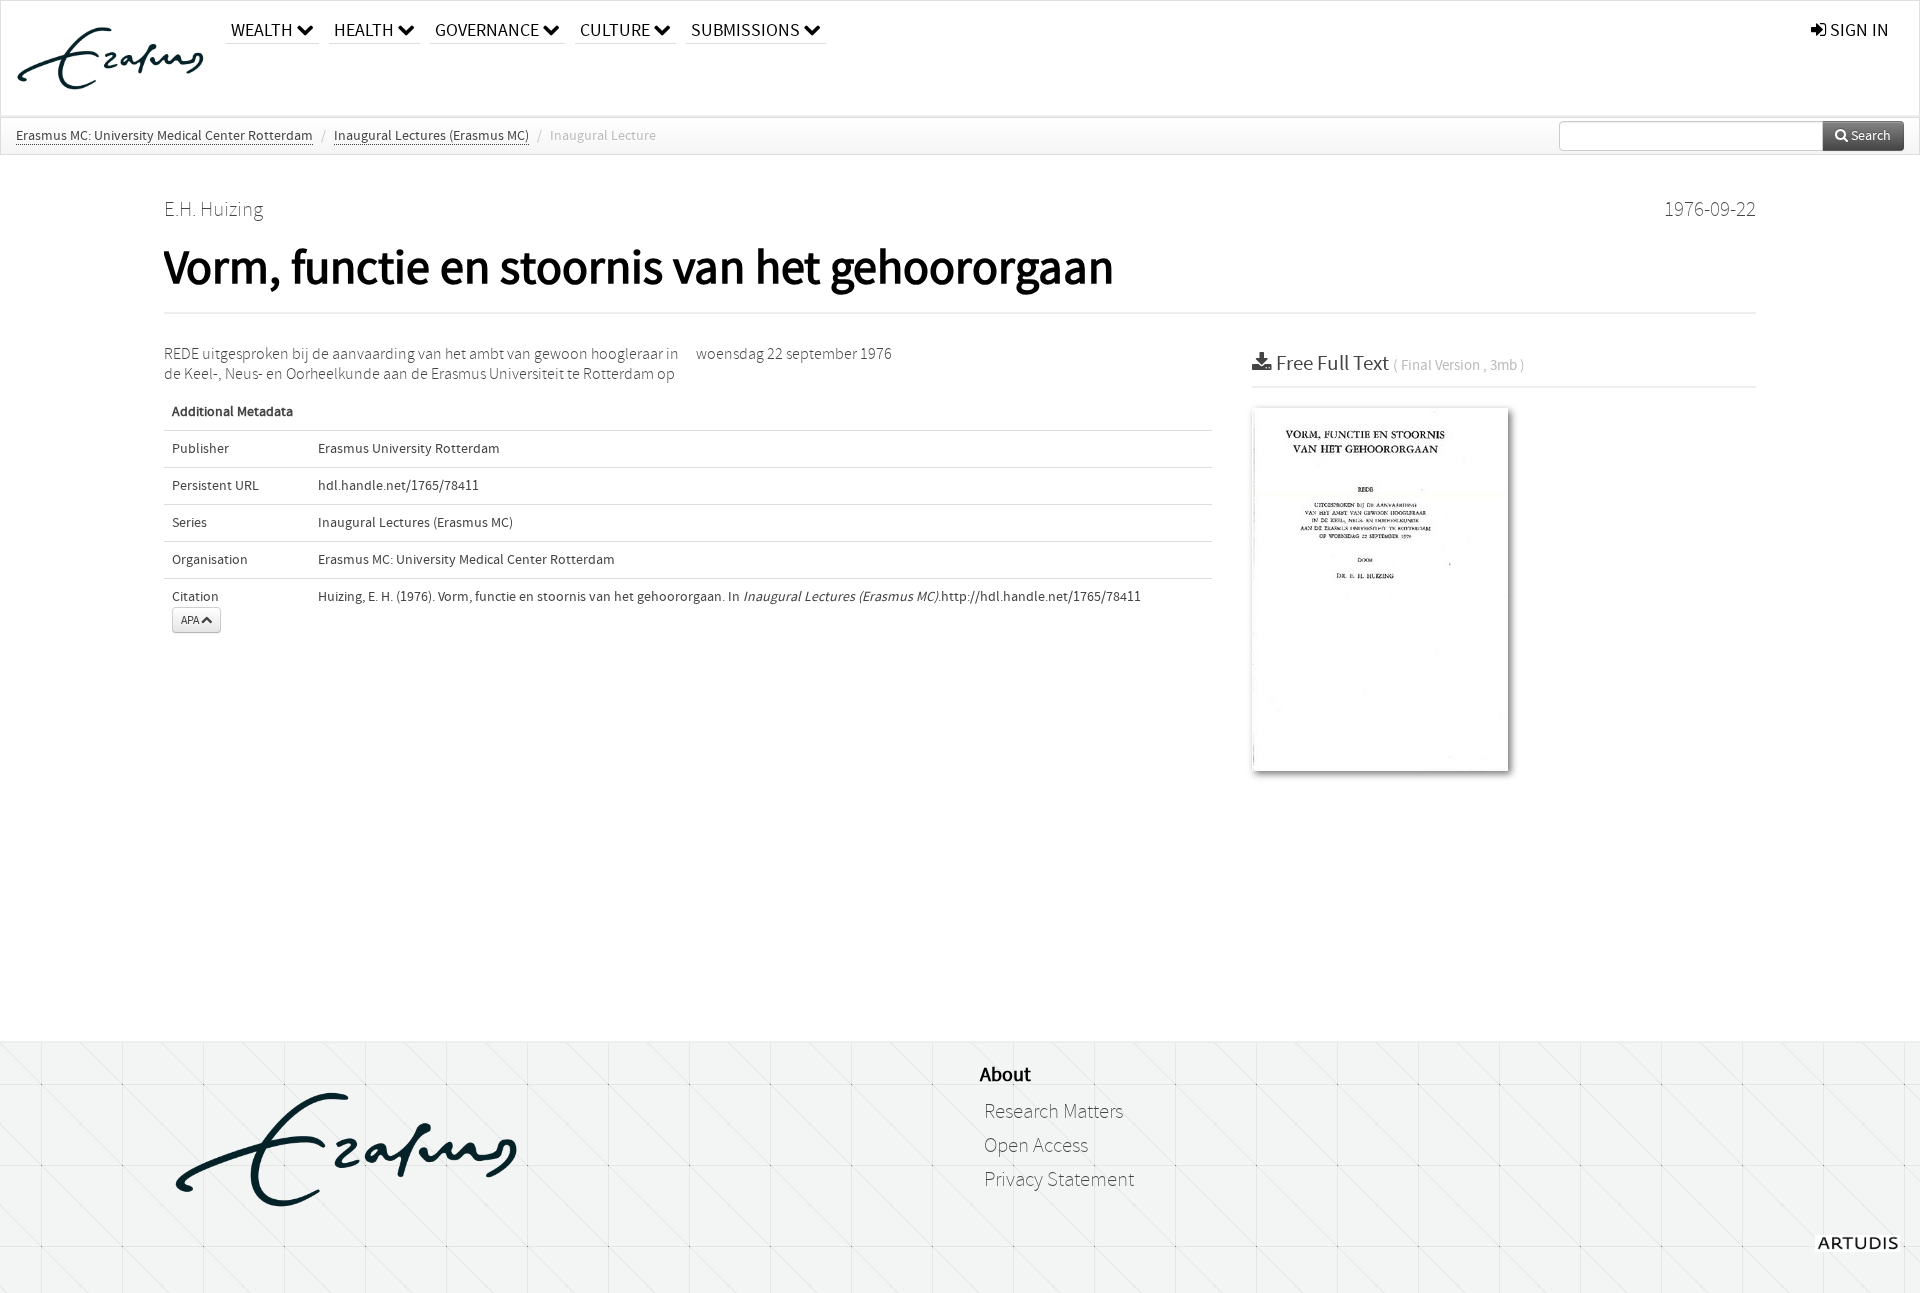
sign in (1857, 30)
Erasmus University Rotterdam (409, 449)
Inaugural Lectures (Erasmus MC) (431, 136)
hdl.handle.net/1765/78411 (398, 486)
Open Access (1036, 1146)
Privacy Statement (1059, 1180)
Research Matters (1053, 1112)
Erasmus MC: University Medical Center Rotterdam (164, 136)
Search (1869, 136)
